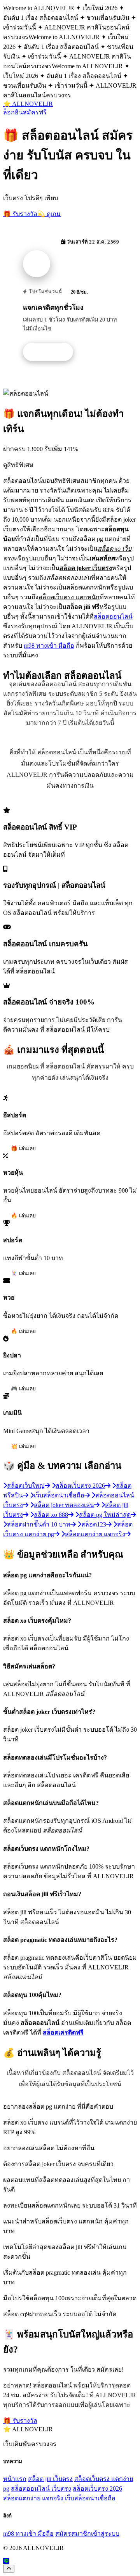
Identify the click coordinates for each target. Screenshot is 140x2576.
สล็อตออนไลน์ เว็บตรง (41, 2489)
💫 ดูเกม (49, 214)
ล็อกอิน (13, 112)
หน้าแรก (15, 2479)
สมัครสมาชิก (73, 2534)
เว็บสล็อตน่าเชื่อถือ (90, 2498)
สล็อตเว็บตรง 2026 (97, 2489)
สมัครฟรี (35, 112)
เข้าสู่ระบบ (105, 2534)
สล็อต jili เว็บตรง (50, 2479)
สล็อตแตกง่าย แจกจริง (33, 2498)
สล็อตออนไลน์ (113, 616)
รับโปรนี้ (52, 352)
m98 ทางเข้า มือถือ (49, 646)
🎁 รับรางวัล (20, 214)
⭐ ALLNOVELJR (28, 104)
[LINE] (6, 2561)
